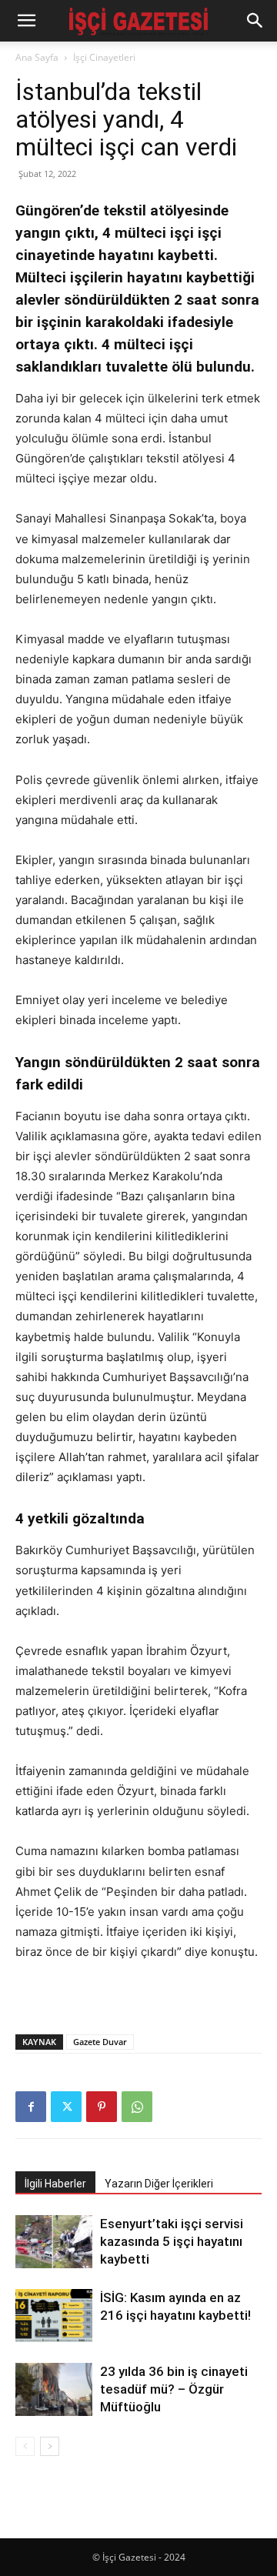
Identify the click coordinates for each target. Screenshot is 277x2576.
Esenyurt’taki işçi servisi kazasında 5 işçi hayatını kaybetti (172, 2241)
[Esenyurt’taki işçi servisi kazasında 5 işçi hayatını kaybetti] (54, 2242)
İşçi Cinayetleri (104, 57)
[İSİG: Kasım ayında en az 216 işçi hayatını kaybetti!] (54, 2316)
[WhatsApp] (137, 2107)
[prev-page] (25, 2446)
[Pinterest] (102, 2107)
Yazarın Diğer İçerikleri (159, 2184)
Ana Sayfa (37, 57)
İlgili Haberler (55, 2184)
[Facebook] (31, 2107)
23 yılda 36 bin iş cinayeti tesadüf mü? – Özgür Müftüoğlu (174, 2389)
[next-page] (50, 2446)
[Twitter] (66, 2107)
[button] (26, 21)
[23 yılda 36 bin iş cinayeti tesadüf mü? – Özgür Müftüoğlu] (54, 2389)
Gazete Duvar (100, 2042)
